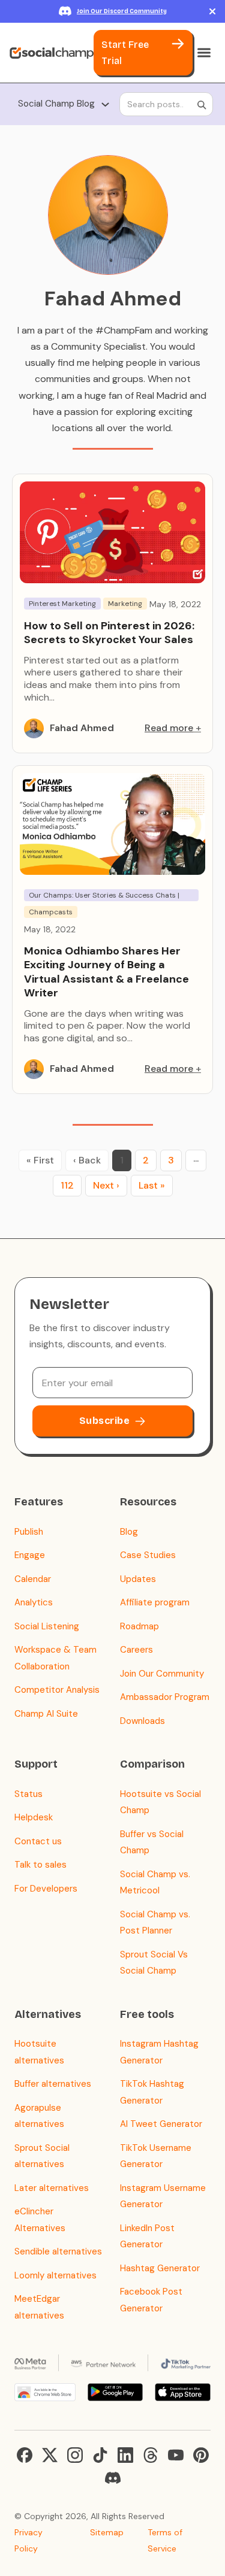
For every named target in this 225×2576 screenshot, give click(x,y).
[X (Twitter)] (50, 2455)
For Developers (46, 1889)
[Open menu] (204, 53)
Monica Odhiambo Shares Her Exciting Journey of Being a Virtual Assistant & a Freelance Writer (106, 972)
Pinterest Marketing (62, 604)
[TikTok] (100, 2455)
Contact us (38, 1841)
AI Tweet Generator (161, 2124)
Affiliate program (155, 1602)
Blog (129, 1532)
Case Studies (148, 1555)
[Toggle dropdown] (105, 104)
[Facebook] (25, 2455)
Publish (29, 1532)
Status (28, 1794)
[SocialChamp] (52, 53)
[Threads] (151, 2455)
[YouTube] (176, 2455)
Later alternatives (52, 2188)
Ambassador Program (165, 1697)
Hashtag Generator (160, 2268)
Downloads (142, 1721)
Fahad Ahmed (82, 728)
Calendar (33, 1579)
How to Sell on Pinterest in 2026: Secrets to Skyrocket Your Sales (109, 633)
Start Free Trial (125, 53)
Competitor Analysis (57, 1690)
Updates (138, 1579)
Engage (30, 1555)
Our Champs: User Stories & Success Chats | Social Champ (104, 896)
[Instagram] (75, 2455)
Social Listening (47, 1626)
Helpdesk (34, 1817)
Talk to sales (40, 1865)
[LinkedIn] (125, 2455)
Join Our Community (162, 1674)
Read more (169, 728)
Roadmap (139, 1626)
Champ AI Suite (46, 1714)
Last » (152, 1185)
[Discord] (113, 2478)
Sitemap (107, 2532)
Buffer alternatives (53, 2084)
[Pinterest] (201, 2455)
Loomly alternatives (55, 2275)
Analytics (34, 1602)
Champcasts (51, 912)
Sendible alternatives (58, 2251)
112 (67, 1185)
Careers (136, 1650)
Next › (106, 1185)
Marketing (125, 604)
